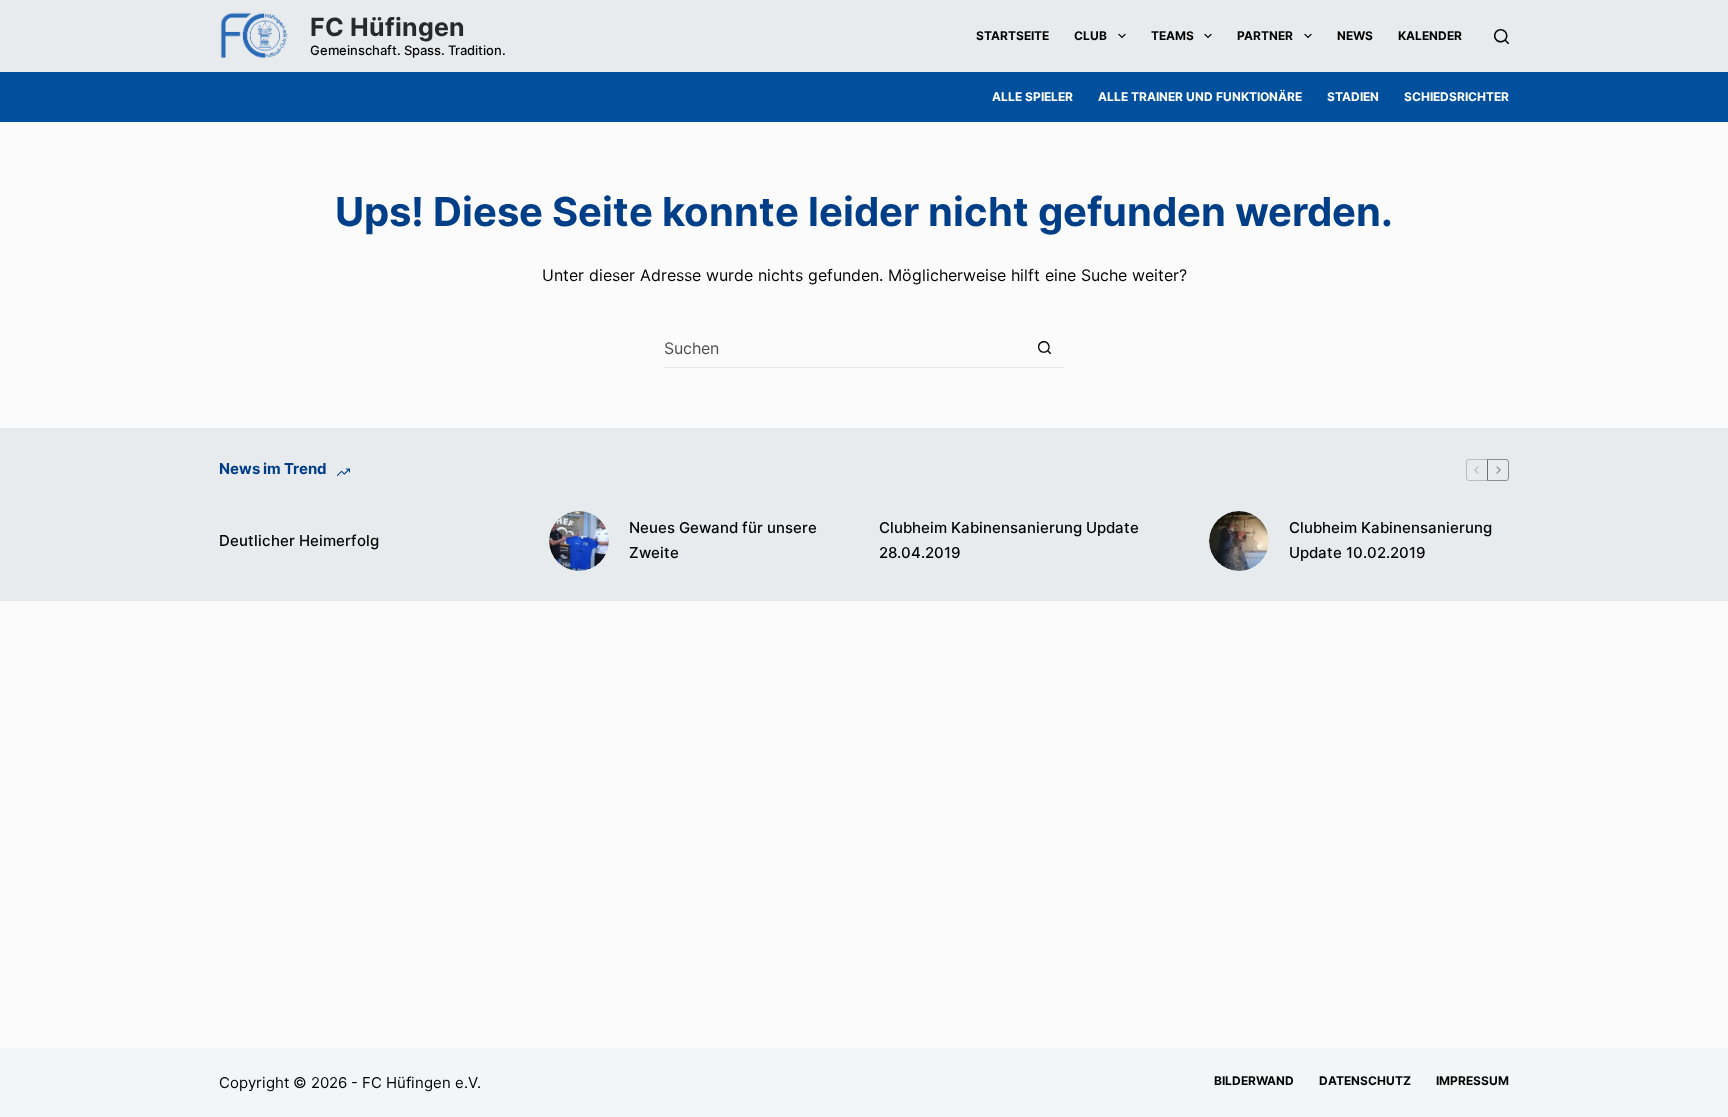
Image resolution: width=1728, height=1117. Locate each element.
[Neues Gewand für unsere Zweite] (579, 541)
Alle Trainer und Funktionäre (1200, 96)
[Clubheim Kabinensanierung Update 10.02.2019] (1239, 541)
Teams (1172, 35)
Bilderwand (1254, 1080)
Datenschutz (1365, 1080)
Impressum (1472, 1080)
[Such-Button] (1044, 347)
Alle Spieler (1032, 96)
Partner (1265, 35)
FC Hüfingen (387, 27)
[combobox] (844, 348)
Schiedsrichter (1456, 96)
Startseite (1012, 35)
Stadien (1353, 96)
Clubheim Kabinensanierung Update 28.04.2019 (1009, 540)
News (1355, 35)
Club (1090, 35)
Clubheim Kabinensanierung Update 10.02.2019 (1390, 540)
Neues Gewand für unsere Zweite (723, 540)
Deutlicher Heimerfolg (299, 540)
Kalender (1430, 35)
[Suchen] (1501, 36)
